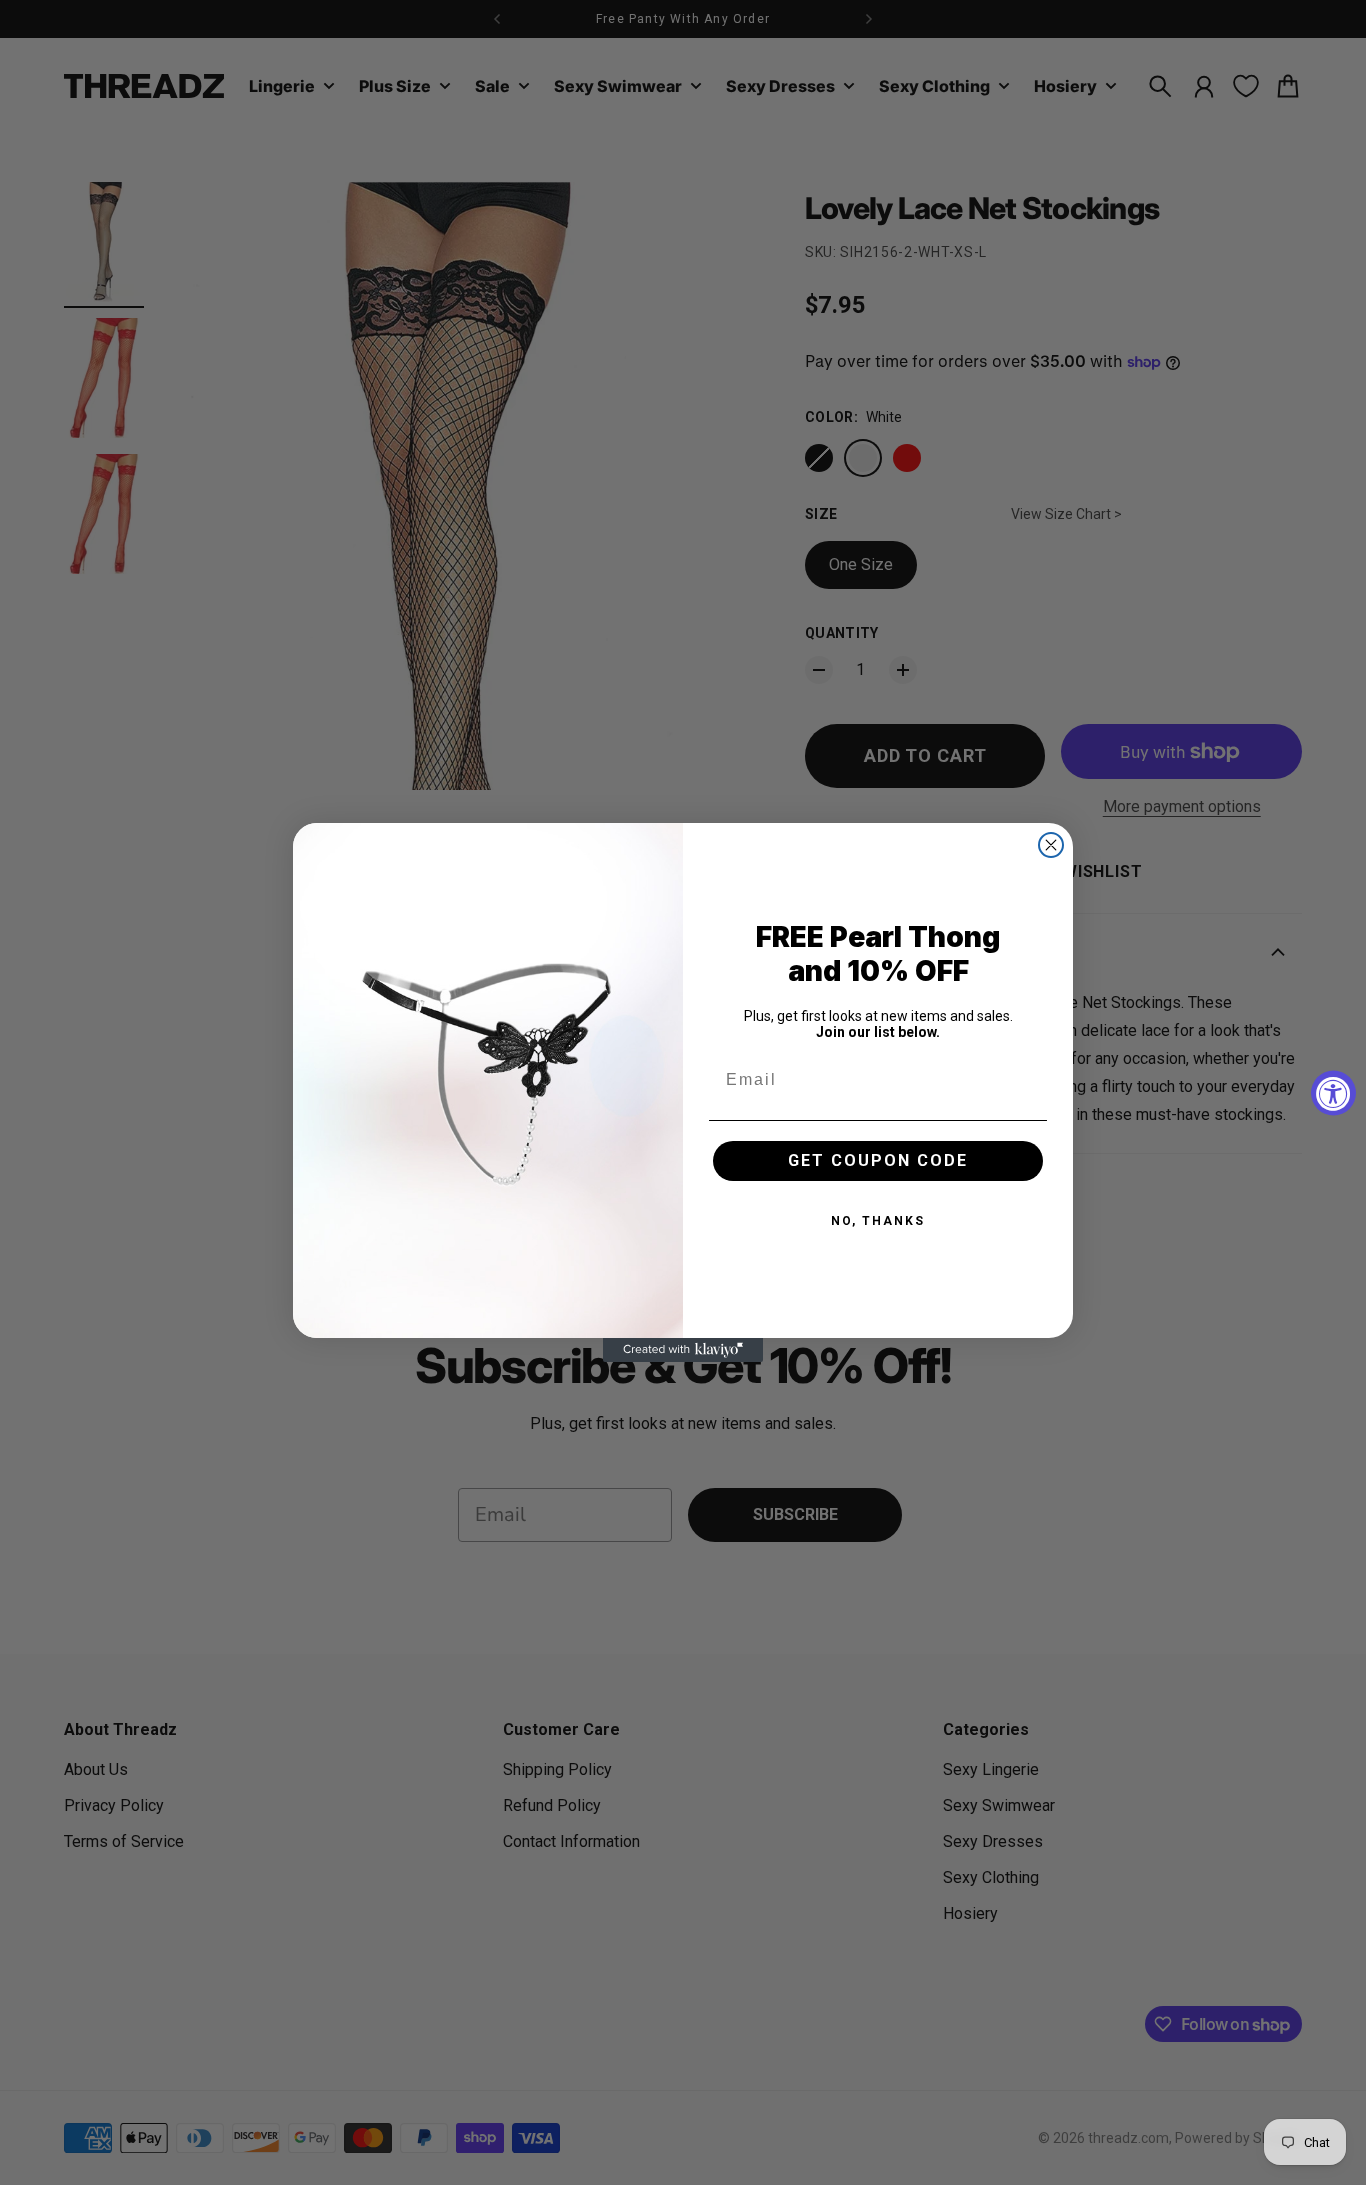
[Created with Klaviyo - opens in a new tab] (683, 1350)
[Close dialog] (1051, 845)
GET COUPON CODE (878, 1160)
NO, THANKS (878, 1221)
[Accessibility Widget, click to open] (1333, 1092)
